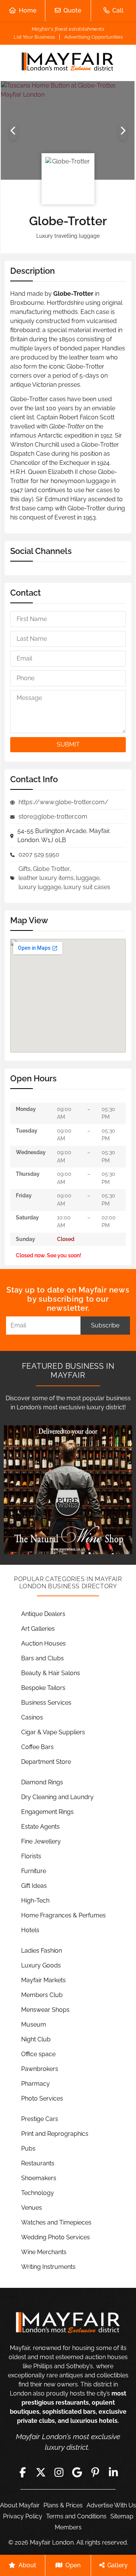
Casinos (32, 1717)
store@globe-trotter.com (53, 817)
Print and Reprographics (55, 2134)
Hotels (30, 1930)
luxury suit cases (87, 887)
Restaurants (38, 2163)
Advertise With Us (111, 2505)
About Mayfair (20, 2505)
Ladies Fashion (42, 1951)
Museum (34, 2025)
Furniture (34, 1871)
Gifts (25, 869)
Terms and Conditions (76, 2516)
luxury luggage (40, 887)
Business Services (46, 1703)
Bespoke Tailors (43, 1688)
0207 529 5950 (39, 854)
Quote (72, 10)
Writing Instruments (48, 2267)
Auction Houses (43, 1643)
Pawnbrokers (40, 2069)
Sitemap (122, 2516)
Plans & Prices (63, 2505)
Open (73, 2565)
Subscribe (105, 1325)
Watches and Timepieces (56, 2222)
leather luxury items (46, 878)
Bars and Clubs (42, 1658)
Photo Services (42, 2098)
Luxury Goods (41, 1965)
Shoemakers (39, 2178)
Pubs (28, 2148)
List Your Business (34, 37)
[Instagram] (59, 2472)
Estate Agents (40, 1827)
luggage (88, 878)
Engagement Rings (47, 1812)
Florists (31, 1856)
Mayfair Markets (43, 1980)
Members (68, 2527)
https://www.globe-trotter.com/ (63, 802)
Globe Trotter (51, 869)
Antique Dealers (43, 1614)
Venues (32, 2208)
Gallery (117, 2565)
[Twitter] (41, 2472)
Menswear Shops (45, 2010)
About (27, 2565)
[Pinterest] (95, 2472)
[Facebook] (23, 2472)
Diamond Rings (42, 1782)
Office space (38, 2054)
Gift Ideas (34, 1886)
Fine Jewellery (41, 1841)
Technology (38, 2193)
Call (118, 10)
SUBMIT (68, 744)
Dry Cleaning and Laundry (57, 1797)
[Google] (77, 2472)
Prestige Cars (40, 2119)
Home (28, 10)
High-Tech (35, 1901)
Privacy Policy (23, 2516)
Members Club (42, 1995)
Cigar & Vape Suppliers (53, 1732)
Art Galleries (38, 1629)
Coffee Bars (37, 1747)
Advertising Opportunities (93, 37)
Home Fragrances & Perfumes (63, 1915)
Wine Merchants (44, 2252)
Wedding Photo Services (56, 2237)
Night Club (36, 2039)
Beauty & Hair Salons (51, 1673)
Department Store (46, 1762)
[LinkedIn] (113, 2472)
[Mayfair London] (68, 63)
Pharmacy (36, 2084)
